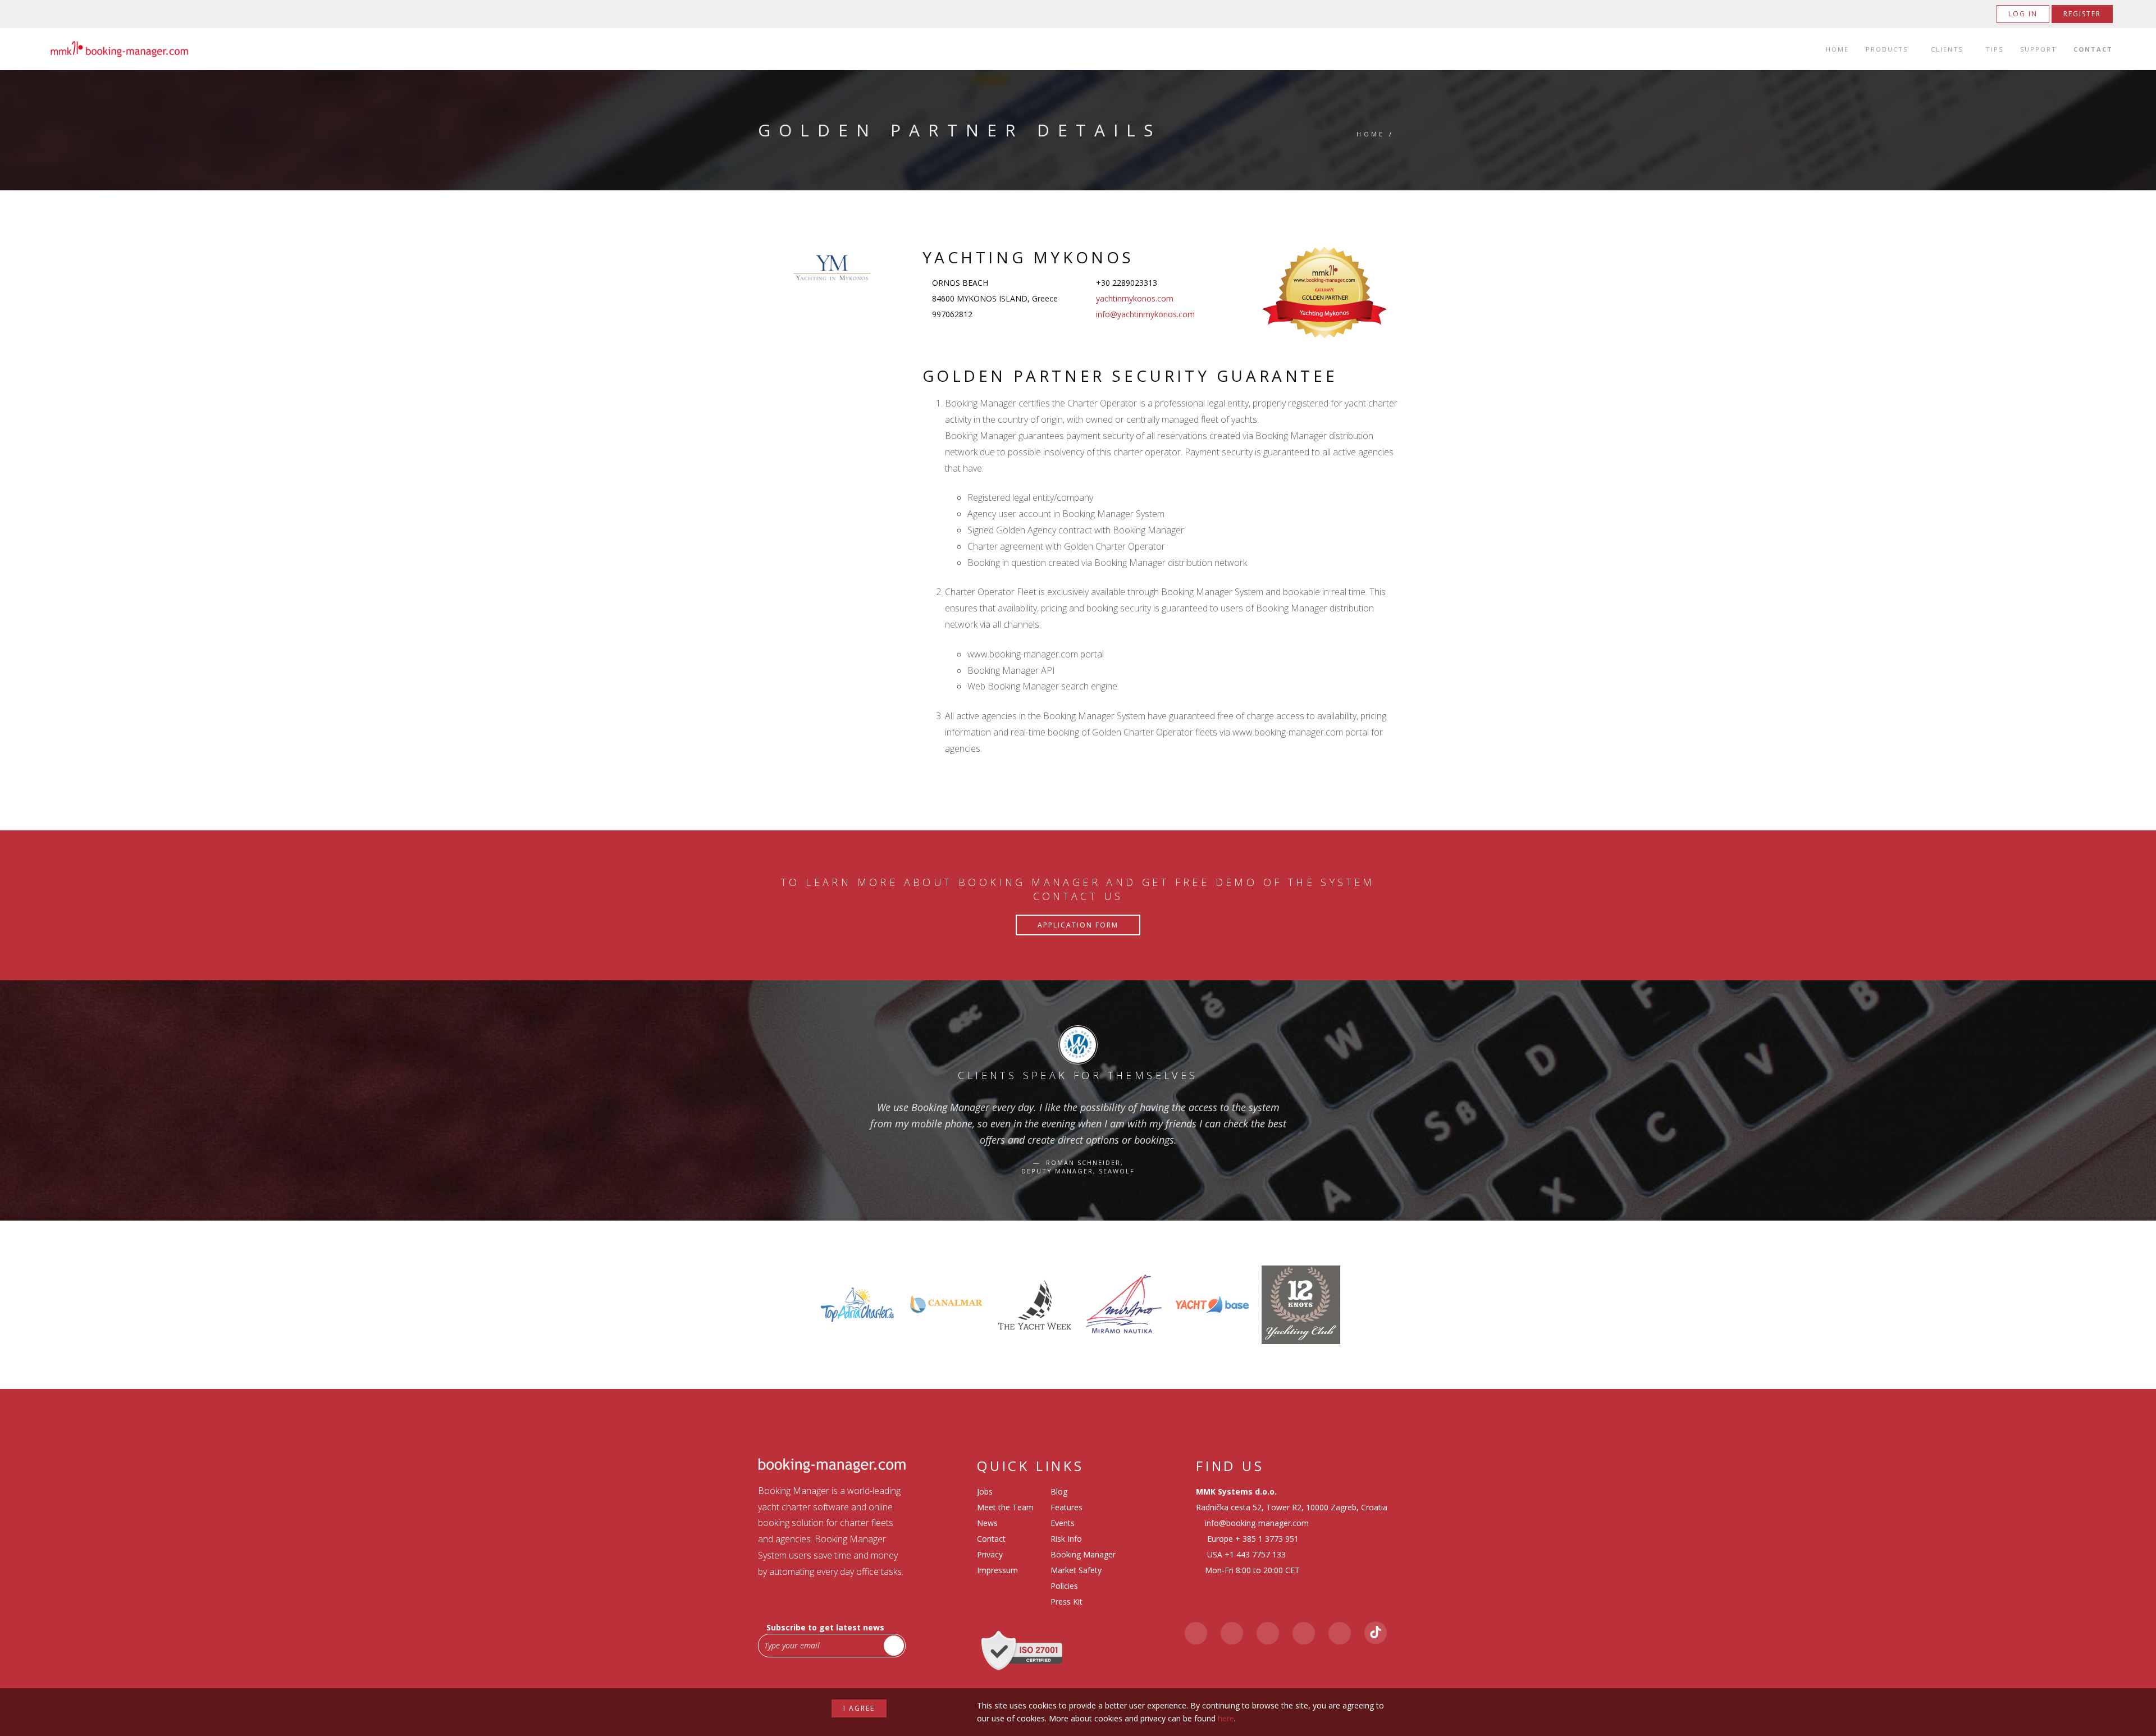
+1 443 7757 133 (1255, 1554)
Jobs (985, 1491)
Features (1066, 1507)
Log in (2023, 14)
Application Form (1078, 925)
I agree (859, 1708)
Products (1887, 49)
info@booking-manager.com (1257, 1523)
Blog (1059, 1491)
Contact (2093, 49)
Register (2082, 14)
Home (1837, 49)
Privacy (990, 1554)
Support (2038, 49)
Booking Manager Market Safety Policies (1083, 1570)
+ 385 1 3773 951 (1267, 1539)
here (1226, 1718)
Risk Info (1066, 1539)
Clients (1947, 49)
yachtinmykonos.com (1135, 298)
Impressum (997, 1570)
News (987, 1523)
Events (1063, 1523)
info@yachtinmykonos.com (1145, 314)
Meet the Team (1005, 1507)
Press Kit (1066, 1602)
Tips (1995, 49)
